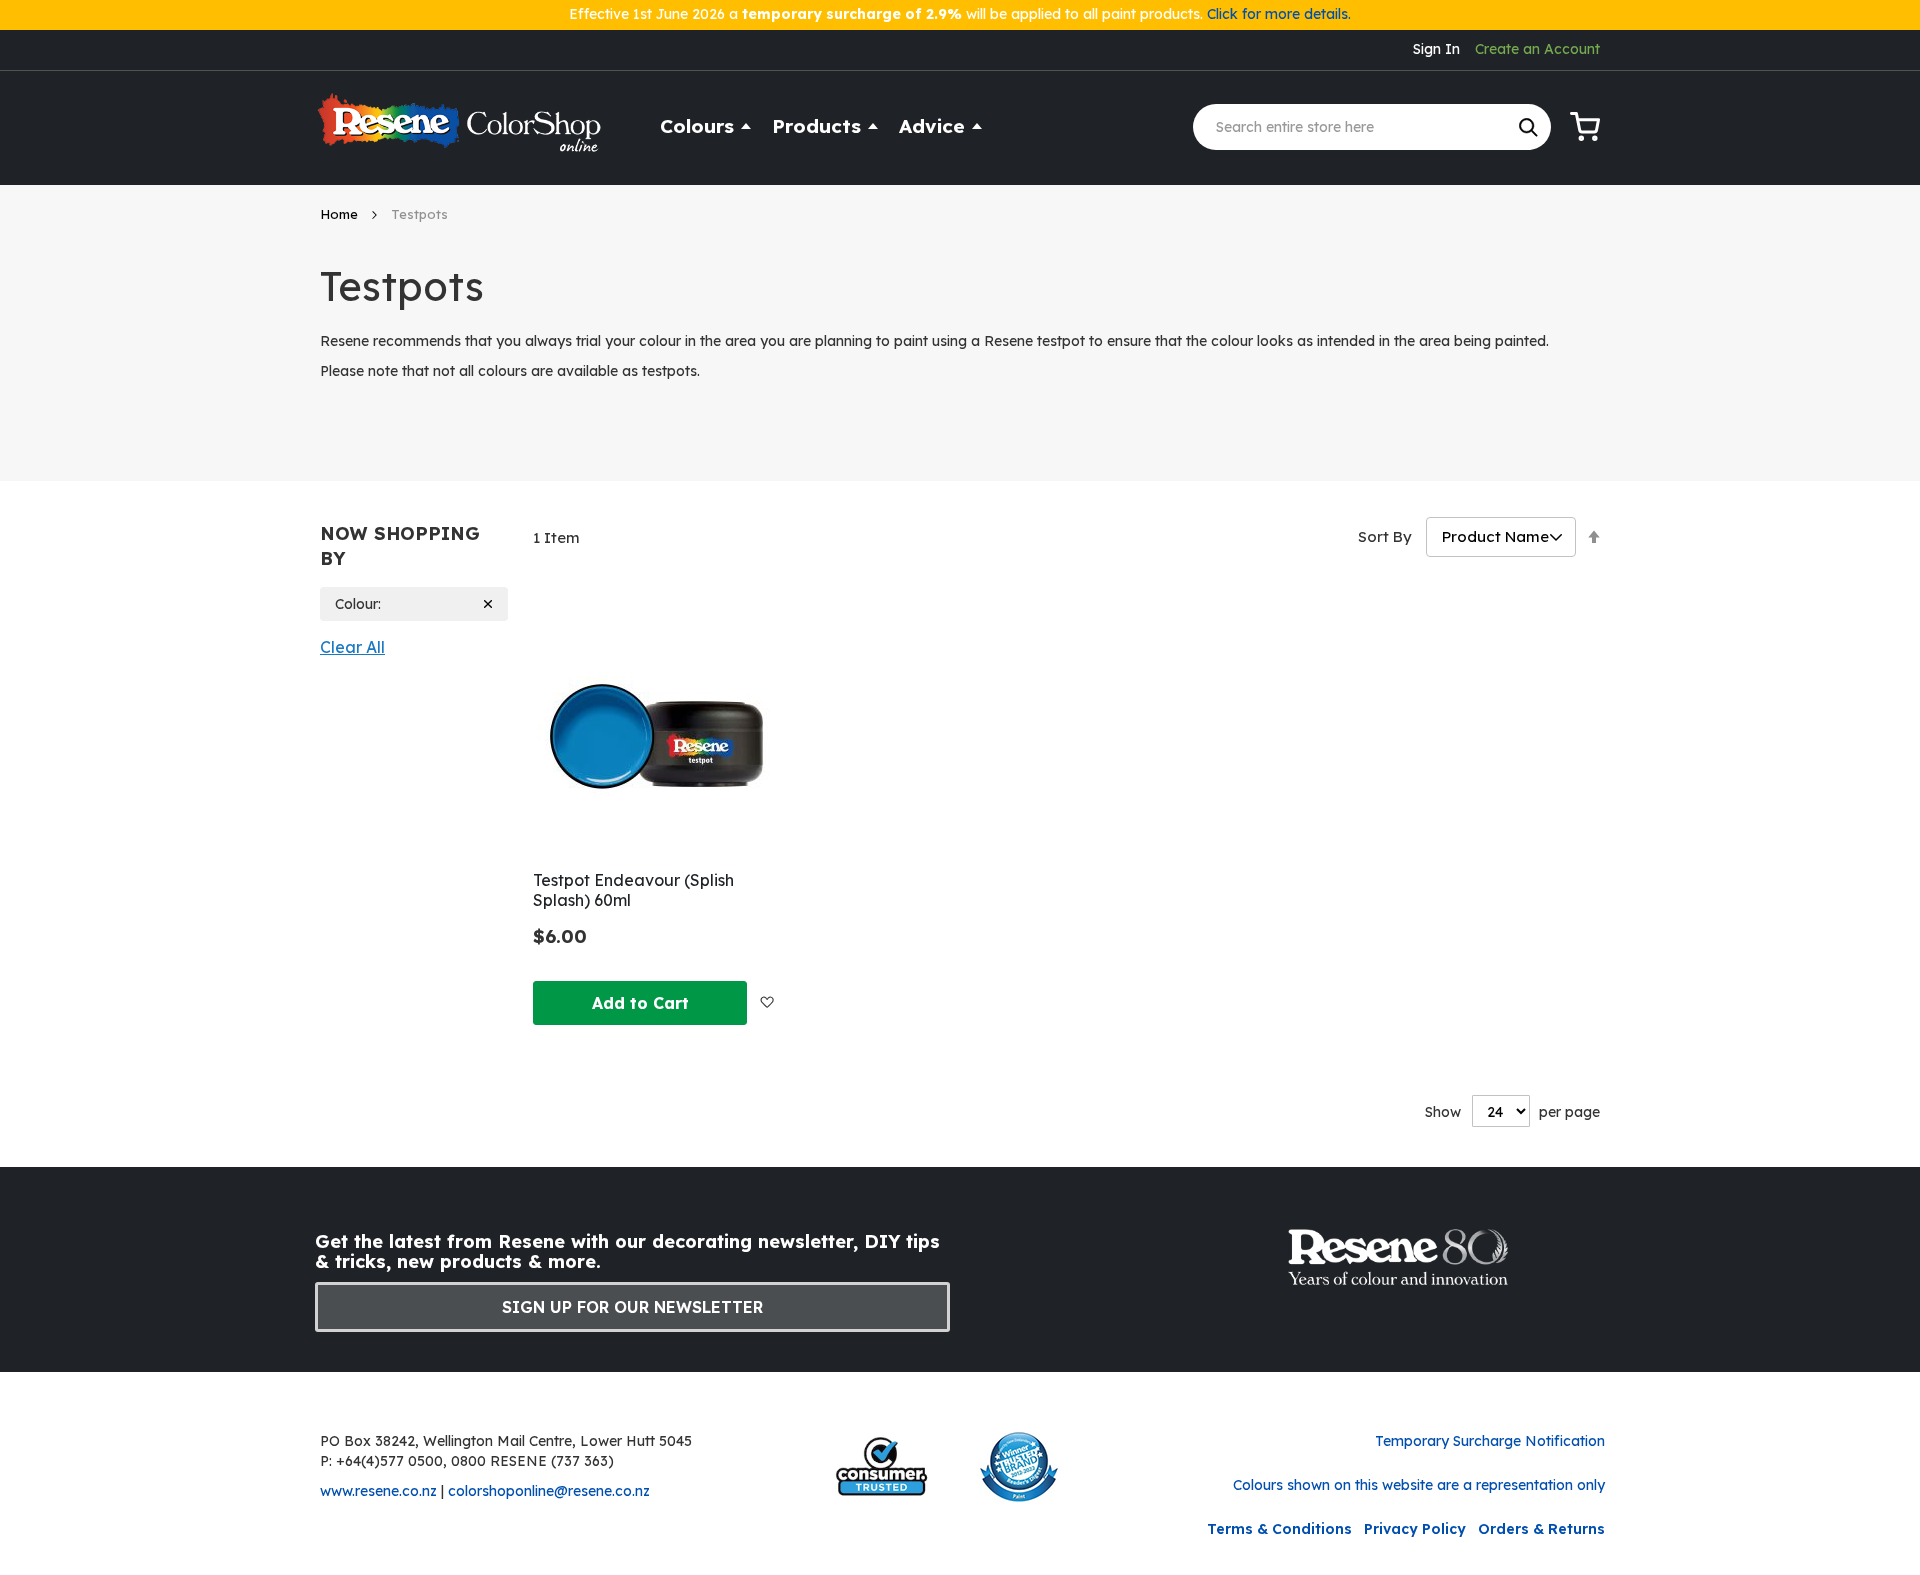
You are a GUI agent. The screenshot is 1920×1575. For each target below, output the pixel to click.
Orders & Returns (1541, 1529)
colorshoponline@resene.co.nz (549, 1491)
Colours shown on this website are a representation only (1419, 1485)
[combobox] (1372, 127)
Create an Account (1537, 49)
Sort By (1385, 536)
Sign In (1436, 49)
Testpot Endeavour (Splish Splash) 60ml (633, 890)
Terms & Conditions (1279, 1529)
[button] (766, 1002)
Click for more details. (1279, 14)
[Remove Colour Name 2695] (488, 604)
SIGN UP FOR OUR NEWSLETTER (632, 1307)
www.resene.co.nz (378, 1491)
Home (341, 214)
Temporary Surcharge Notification (1490, 1441)
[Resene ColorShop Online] (462, 131)
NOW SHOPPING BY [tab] (400, 546)
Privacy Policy (1415, 1529)
